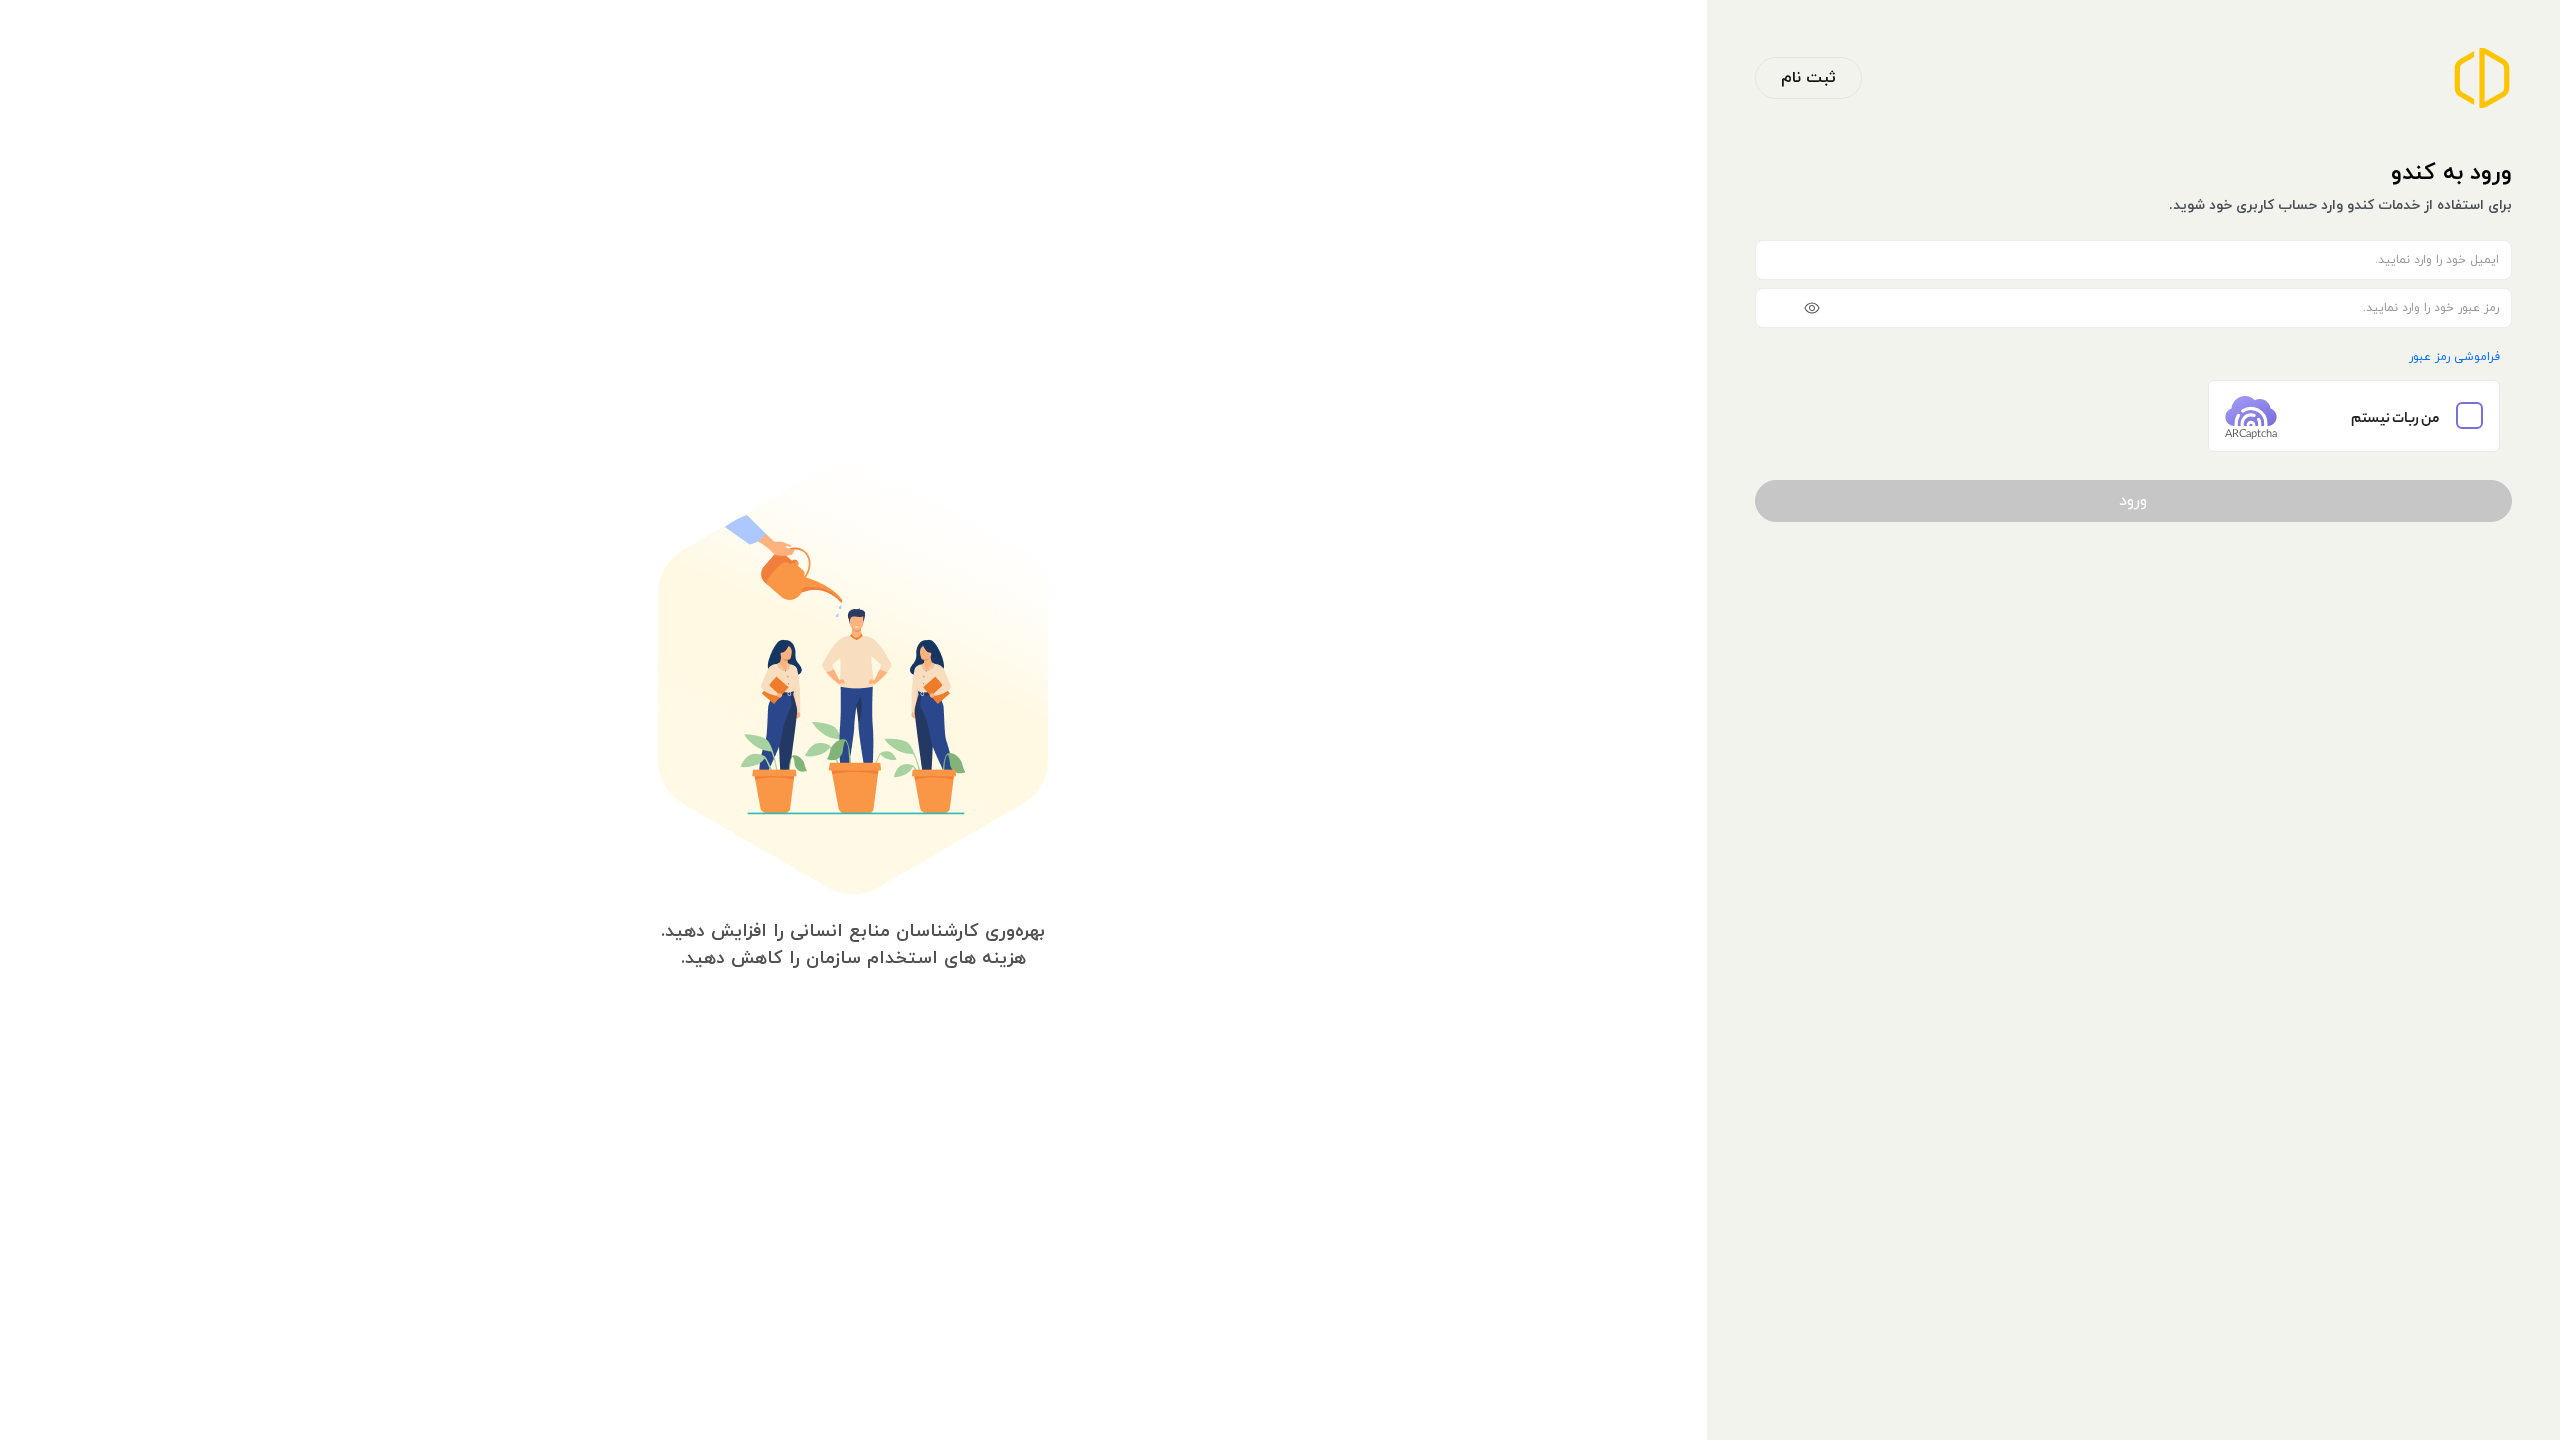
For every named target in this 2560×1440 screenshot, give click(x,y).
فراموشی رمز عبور (2454, 357)
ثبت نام (1808, 78)
